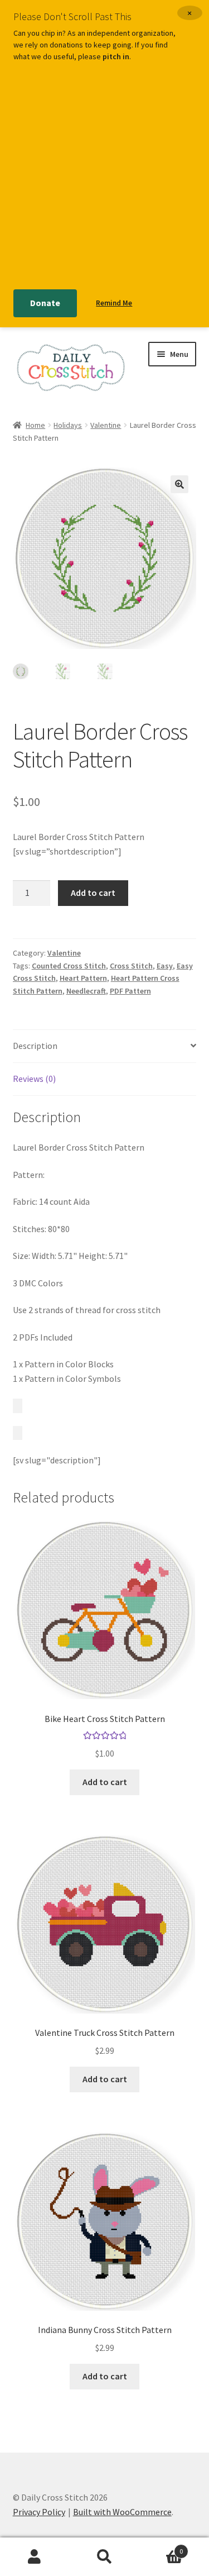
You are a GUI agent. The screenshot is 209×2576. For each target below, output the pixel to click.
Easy (165, 966)
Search (104, 2557)
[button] (179, 484)
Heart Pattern (83, 978)
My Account (35, 2557)
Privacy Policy (39, 2512)
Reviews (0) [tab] (34, 1079)
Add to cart (93, 893)
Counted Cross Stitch (69, 966)
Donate (45, 303)
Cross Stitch (131, 966)
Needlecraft (86, 991)
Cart (161, 2547)
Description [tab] (35, 1046)
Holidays (68, 425)
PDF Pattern (130, 991)
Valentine (106, 425)
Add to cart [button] (105, 1782)
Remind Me (114, 303)
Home (35, 425)
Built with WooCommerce (122, 2512)
